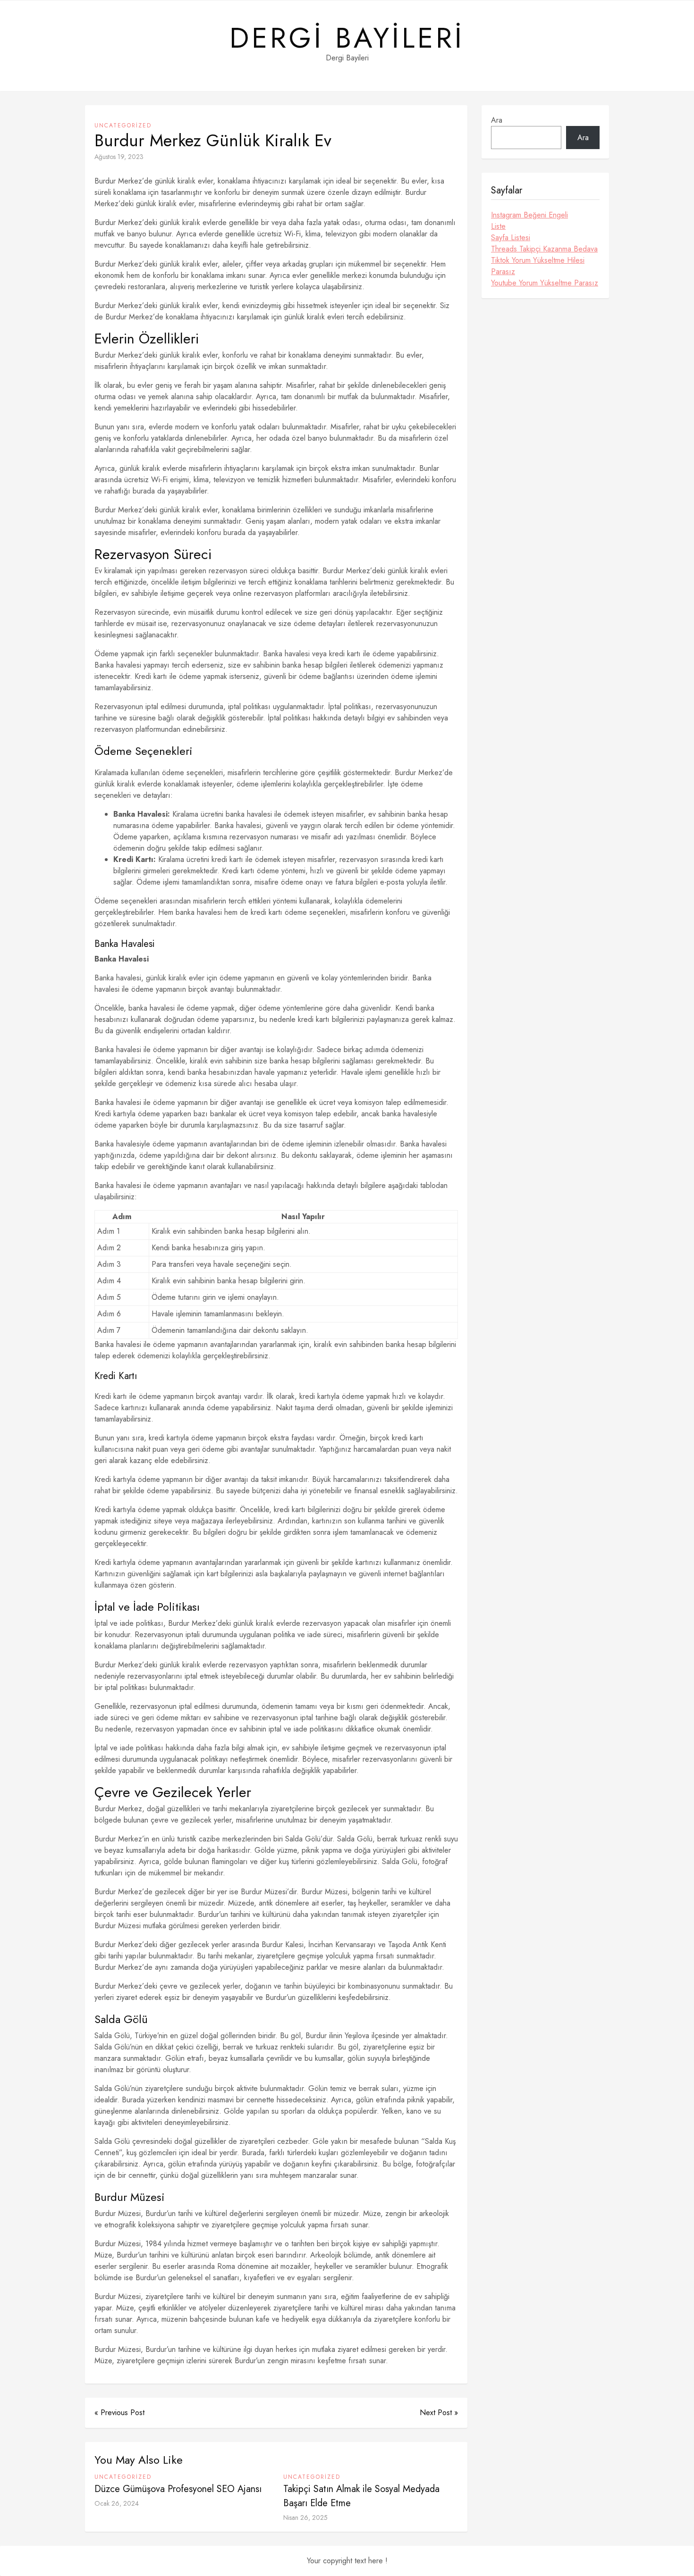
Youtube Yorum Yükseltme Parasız (545, 283)
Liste (498, 226)
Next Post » (439, 2413)
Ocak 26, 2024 (117, 2503)
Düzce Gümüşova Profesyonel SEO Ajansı (178, 2489)
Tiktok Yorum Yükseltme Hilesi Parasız (538, 266)
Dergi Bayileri (347, 38)
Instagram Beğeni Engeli (529, 215)
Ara (497, 120)
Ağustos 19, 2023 (119, 157)
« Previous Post (119, 2413)
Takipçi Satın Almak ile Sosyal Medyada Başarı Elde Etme (361, 2496)
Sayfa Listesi (511, 238)
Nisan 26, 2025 (305, 2517)
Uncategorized (123, 125)
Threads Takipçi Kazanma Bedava (544, 249)
